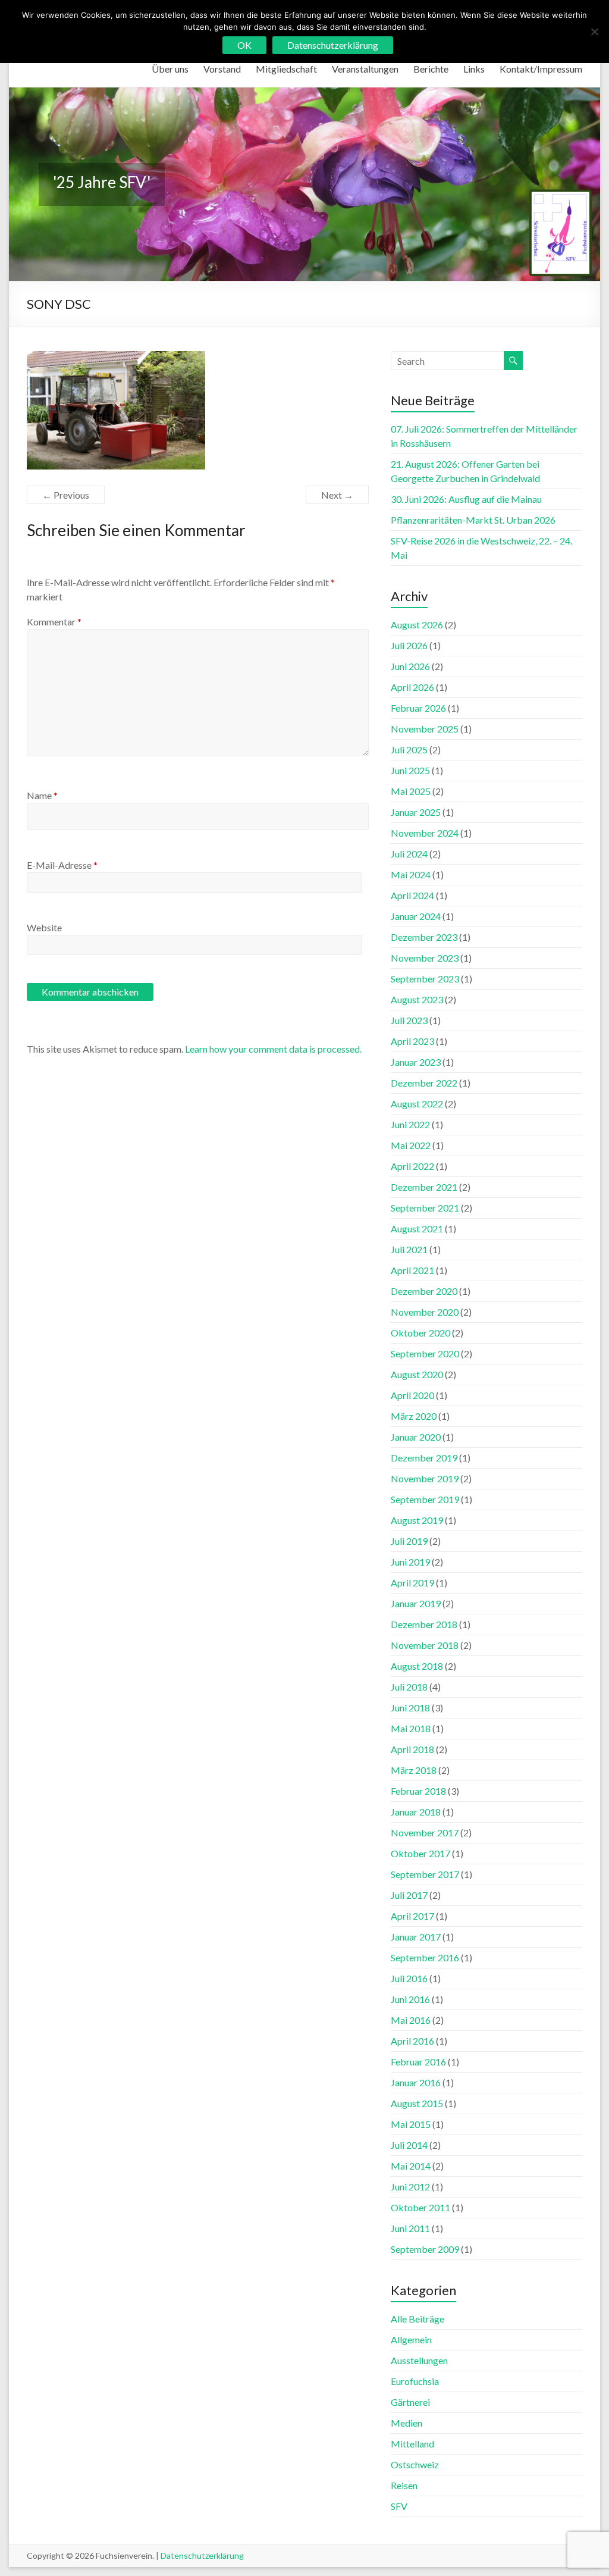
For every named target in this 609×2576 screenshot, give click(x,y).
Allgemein (411, 2339)
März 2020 (414, 1416)
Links (474, 69)
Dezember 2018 (424, 1624)
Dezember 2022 (424, 1083)
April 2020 (412, 1395)
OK (244, 45)
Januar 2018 (416, 1812)
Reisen (404, 2485)
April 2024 (412, 895)
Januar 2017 (416, 1937)
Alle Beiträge (417, 2319)
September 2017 (425, 1874)
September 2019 (425, 1499)
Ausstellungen (419, 2360)
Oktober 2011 (420, 2207)
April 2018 (412, 1749)
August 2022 (417, 1104)
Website (44, 927)
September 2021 (425, 1208)
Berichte (431, 69)
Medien (406, 2423)
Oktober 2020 (420, 1333)
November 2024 (425, 833)
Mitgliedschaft (286, 69)
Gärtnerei (410, 2402)
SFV (399, 2506)
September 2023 (425, 979)
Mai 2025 (411, 791)
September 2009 (425, 2249)
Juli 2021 (409, 1249)
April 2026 (412, 687)
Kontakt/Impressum (541, 69)
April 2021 (412, 1270)
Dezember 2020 (424, 1291)
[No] (594, 32)
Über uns (170, 69)
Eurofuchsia (415, 2381)
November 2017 (425, 1832)
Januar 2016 (416, 2082)
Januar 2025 (416, 812)
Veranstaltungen (365, 69)
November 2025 (425, 729)
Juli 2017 (409, 1895)
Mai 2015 (411, 2124)
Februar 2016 (418, 2062)
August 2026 (417, 625)
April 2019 (412, 1583)
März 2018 (414, 1770)
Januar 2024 (416, 916)
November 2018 (425, 1645)
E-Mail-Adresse (62, 865)
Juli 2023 (409, 1020)
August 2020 (417, 1374)
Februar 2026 (418, 708)
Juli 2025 (409, 749)
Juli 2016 (409, 1978)
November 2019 (425, 1478)
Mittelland (412, 2444)
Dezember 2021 (424, 1187)
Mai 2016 (411, 2020)
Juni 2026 (410, 666)
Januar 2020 (416, 1437)
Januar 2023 (416, 1062)
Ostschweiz (415, 2464)
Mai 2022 (411, 1145)
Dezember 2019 (424, 1458)
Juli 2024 (409, 854)
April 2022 (412, 1166)
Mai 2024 (411, 874)
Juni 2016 (410, 1999)
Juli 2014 (409, 2145)
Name (42, 795)
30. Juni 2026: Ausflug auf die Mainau (466, 499)
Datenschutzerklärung (202, 2555)
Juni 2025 (410, 770)
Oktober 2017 (420, 1853)
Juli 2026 (409, 645)
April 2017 (412, 1916)
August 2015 (417, 2103)
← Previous (66, 495)
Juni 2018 (410, 1708)
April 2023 (412, 1041)
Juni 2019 (410, 1562)
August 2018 (417, 1666)
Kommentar (54, 622)
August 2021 (417, 1228)
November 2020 (425, 1312)
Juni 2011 (410, 2228)
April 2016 (412, 2041)
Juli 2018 (409, 1687)
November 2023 (425, 958)
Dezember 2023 (424, 937)
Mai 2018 (411, 1728)
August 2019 (417, 1520)
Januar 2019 (416, 1603)
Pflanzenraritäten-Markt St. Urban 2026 (473, 520)
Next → (337, 495)
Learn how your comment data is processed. (273, 1049)
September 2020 (425, 1353)
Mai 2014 (411, 2166)
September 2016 (425, 1957)
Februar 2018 (418, 1791)
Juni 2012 (410, 2187)
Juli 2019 (409, 1541)
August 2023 (417, 999)
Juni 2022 (410, 1124)
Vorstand (222, 69)
